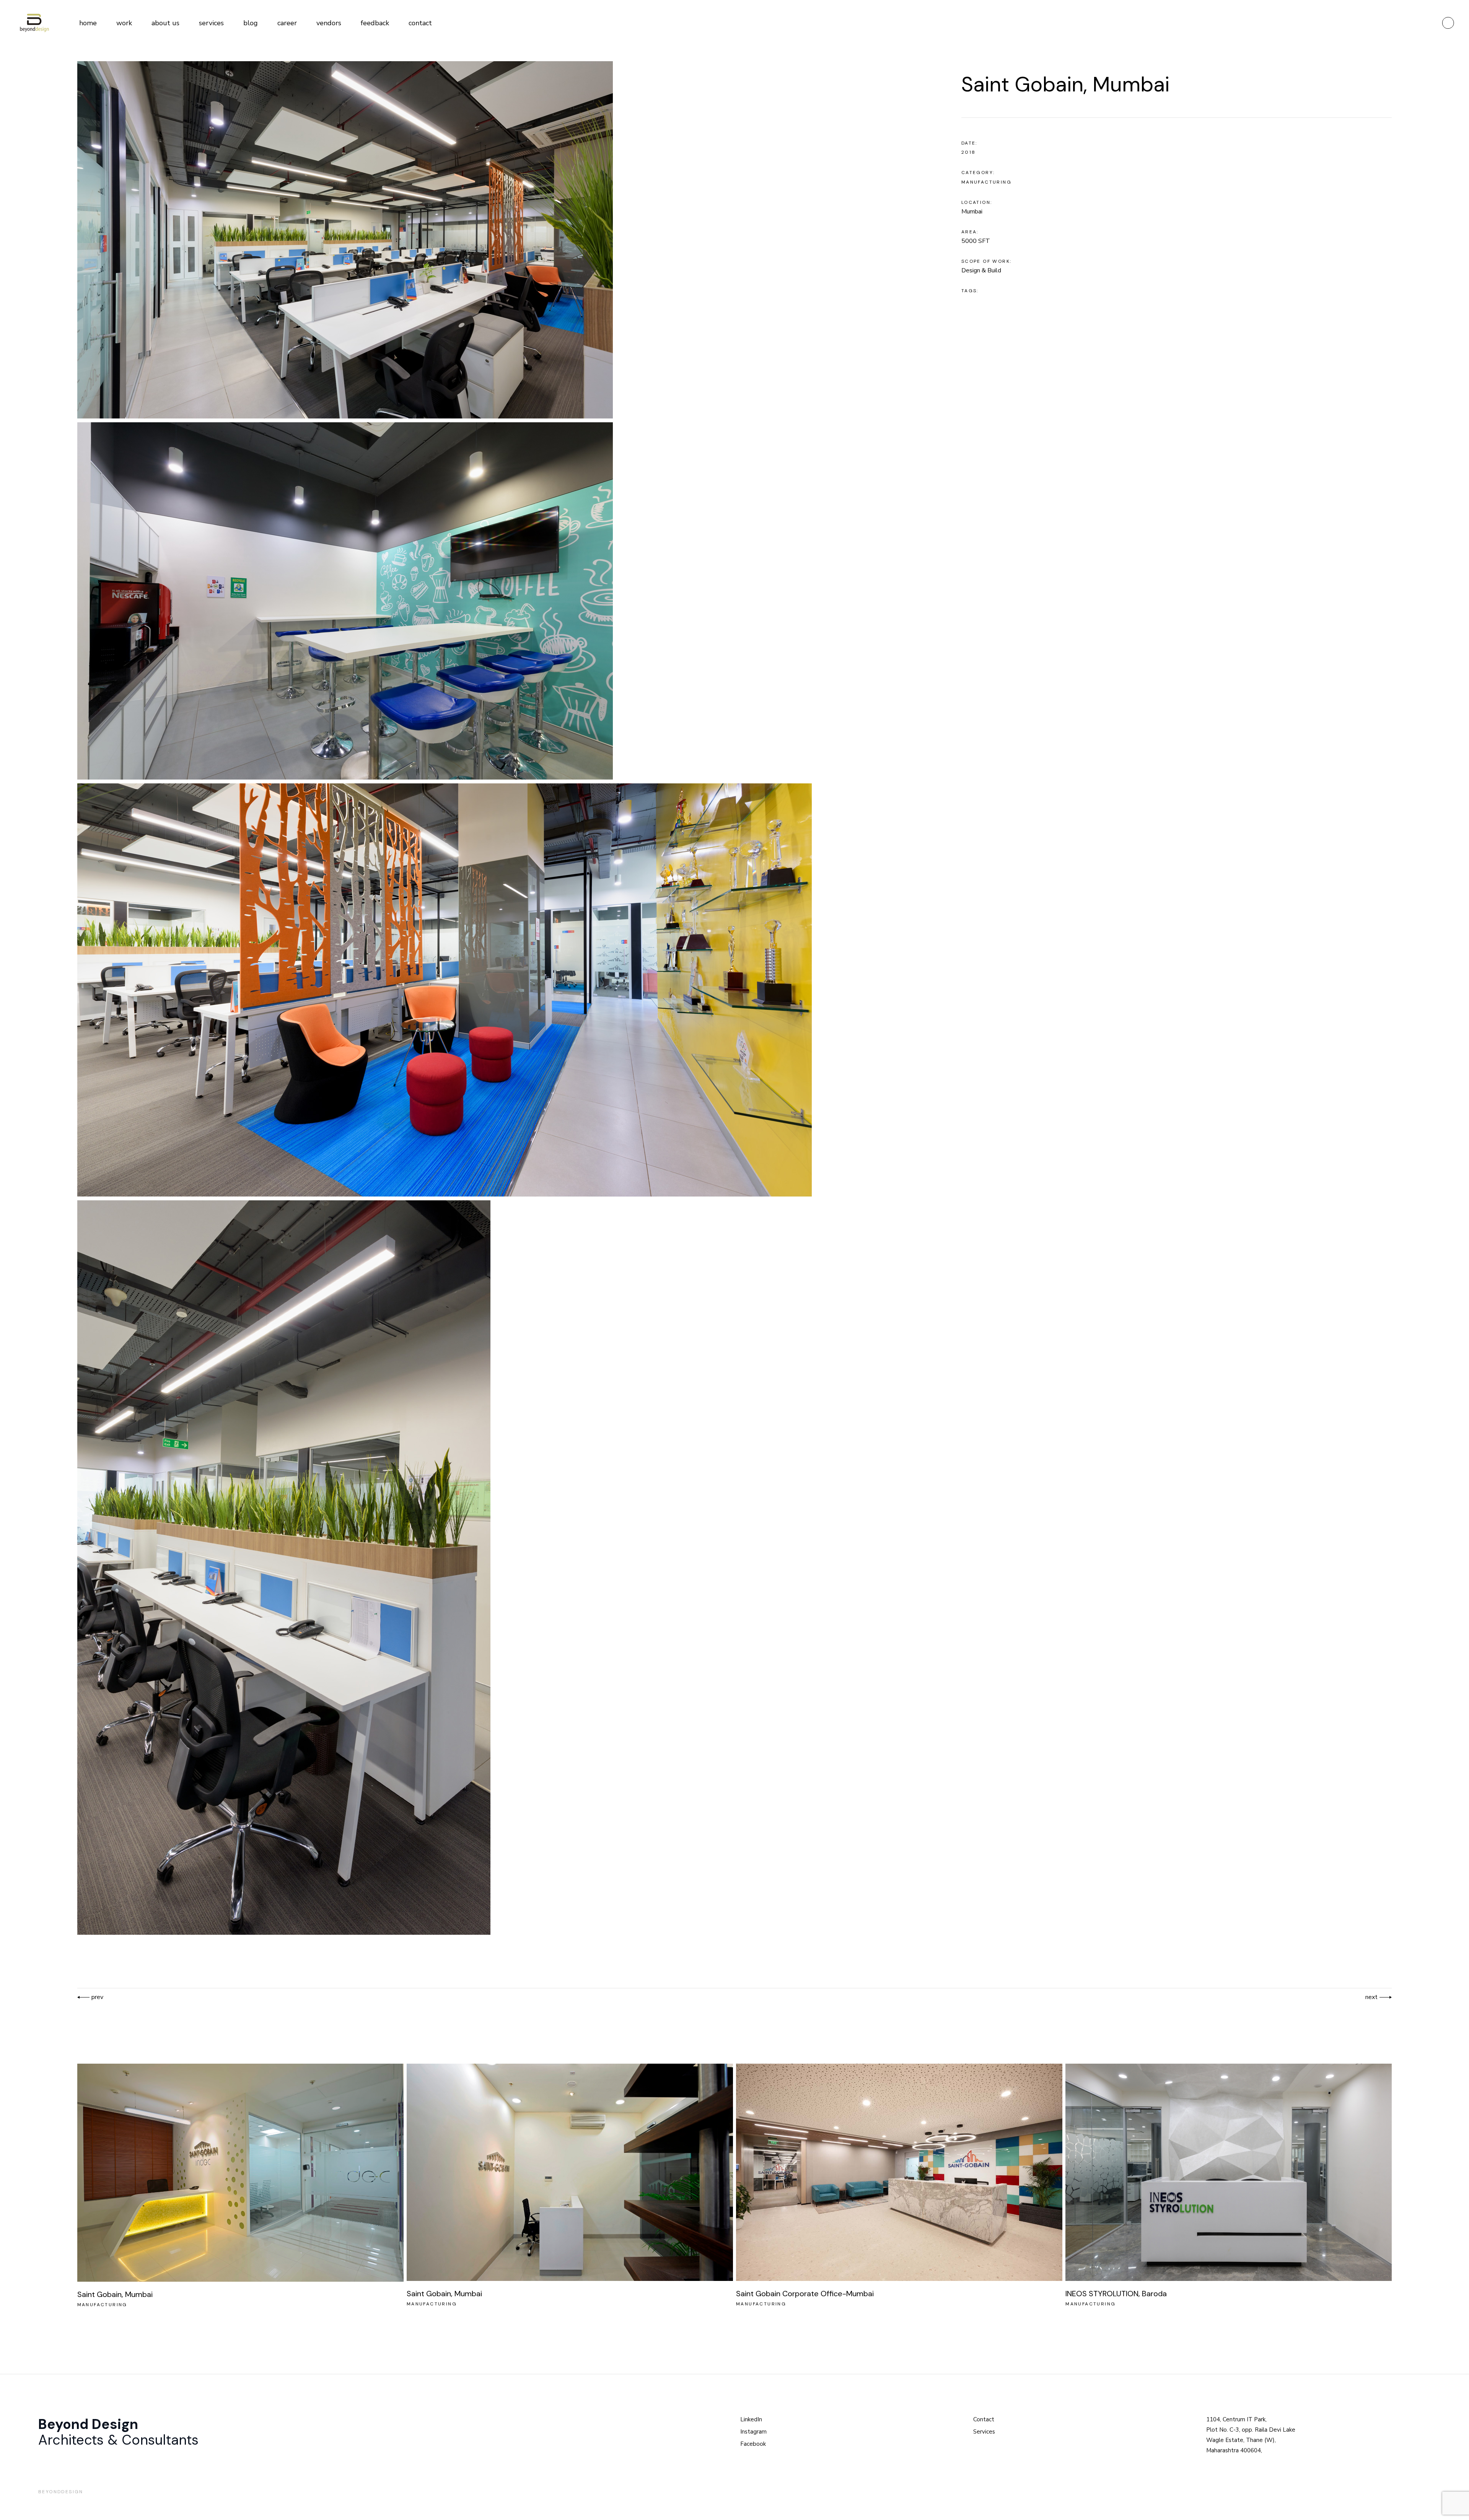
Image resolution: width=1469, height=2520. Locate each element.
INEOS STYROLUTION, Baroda (1116, 2294)
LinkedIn (751, 2419)
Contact (984, 2419)
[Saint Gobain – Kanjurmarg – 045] (500, 990)
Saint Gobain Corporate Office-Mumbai (805, 2294)
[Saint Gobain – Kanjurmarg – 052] (500, 601)
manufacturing (986, 182)
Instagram (753, 2432)
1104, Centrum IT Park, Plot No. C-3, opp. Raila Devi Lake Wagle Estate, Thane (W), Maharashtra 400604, (1251, 2435)
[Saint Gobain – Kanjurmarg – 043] (500, 1568)
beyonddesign (61, 2492)
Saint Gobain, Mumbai (115, 2294)
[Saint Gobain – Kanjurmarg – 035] (500, 240)
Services (984, 2432)
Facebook (753, 2444)
